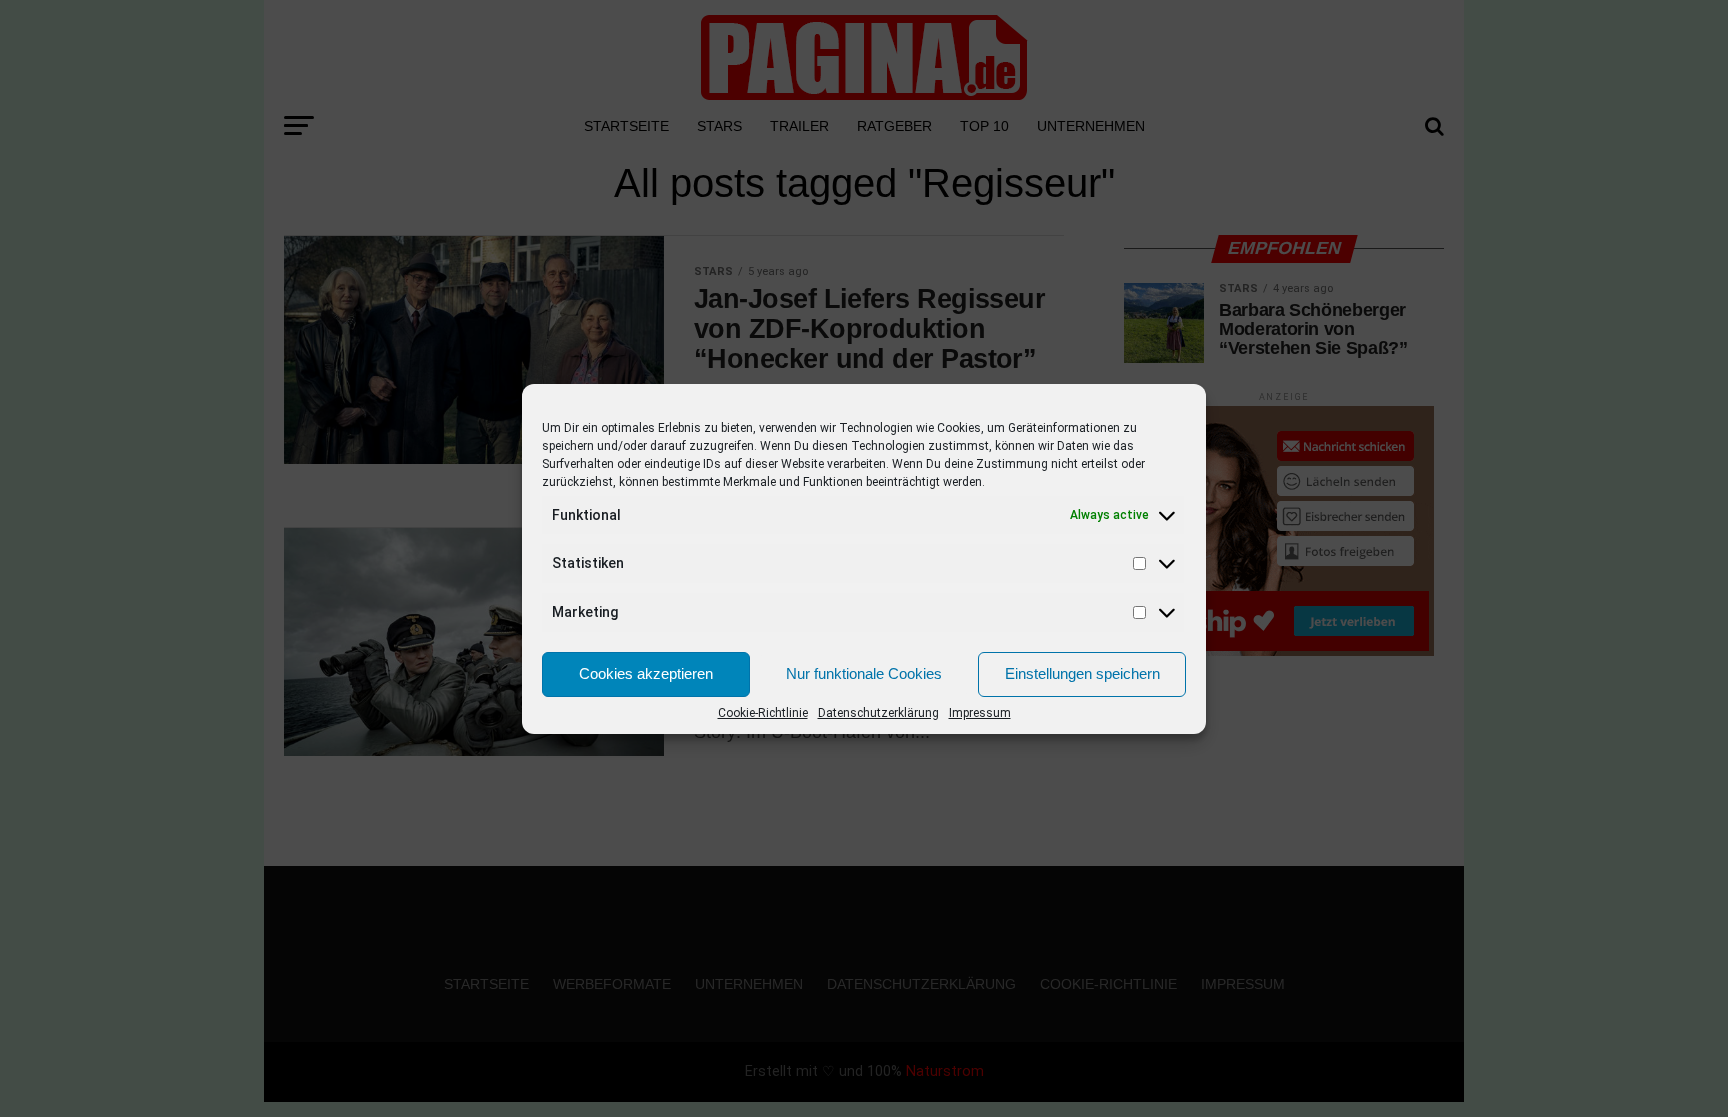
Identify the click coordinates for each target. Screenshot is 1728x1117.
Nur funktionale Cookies (864, 673)
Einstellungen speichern (1082, 673)
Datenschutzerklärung (878, 713)
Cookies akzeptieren (646, 673)
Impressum (980, 713)
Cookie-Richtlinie (763, 713)
